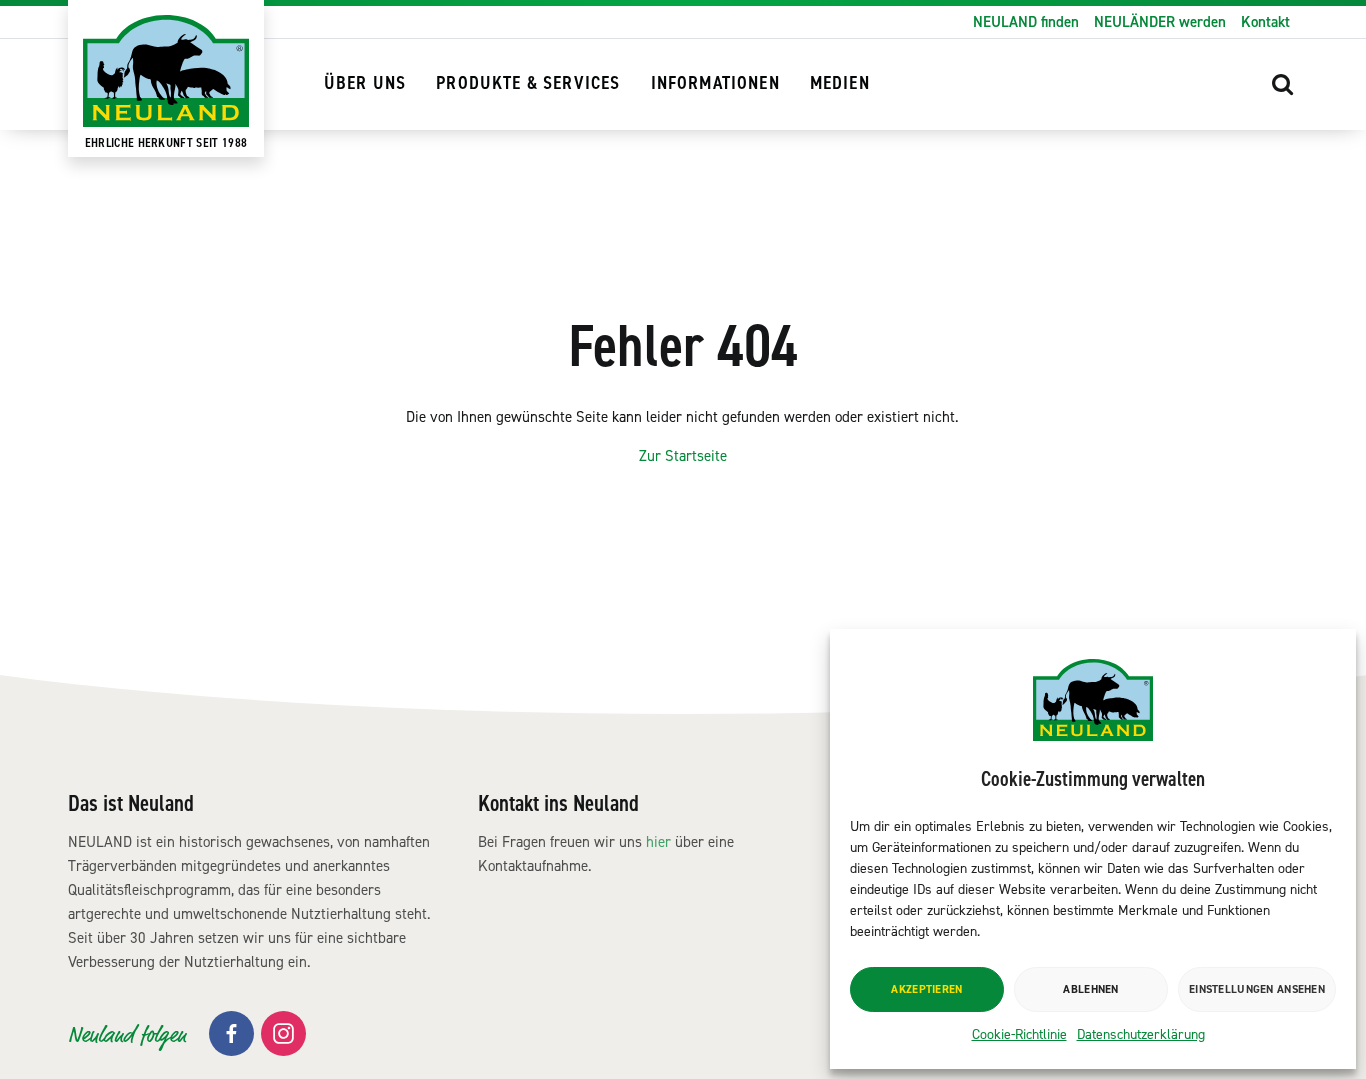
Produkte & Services (528, 83)
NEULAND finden (1026, 22)
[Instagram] (283, 1033)
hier (658, 842)
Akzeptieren (926, 989)
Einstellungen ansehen (1257, 989)
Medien (840, 83)
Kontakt (1265, 22)
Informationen (715, 83)
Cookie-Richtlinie (1019, 1034)
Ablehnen (1090, 989)
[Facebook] (231, 1033)
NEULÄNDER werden (1160, 22)
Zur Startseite (683, 456)
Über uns (365, 83)
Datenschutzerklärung (1141, 1034)
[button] (1283, 84)
